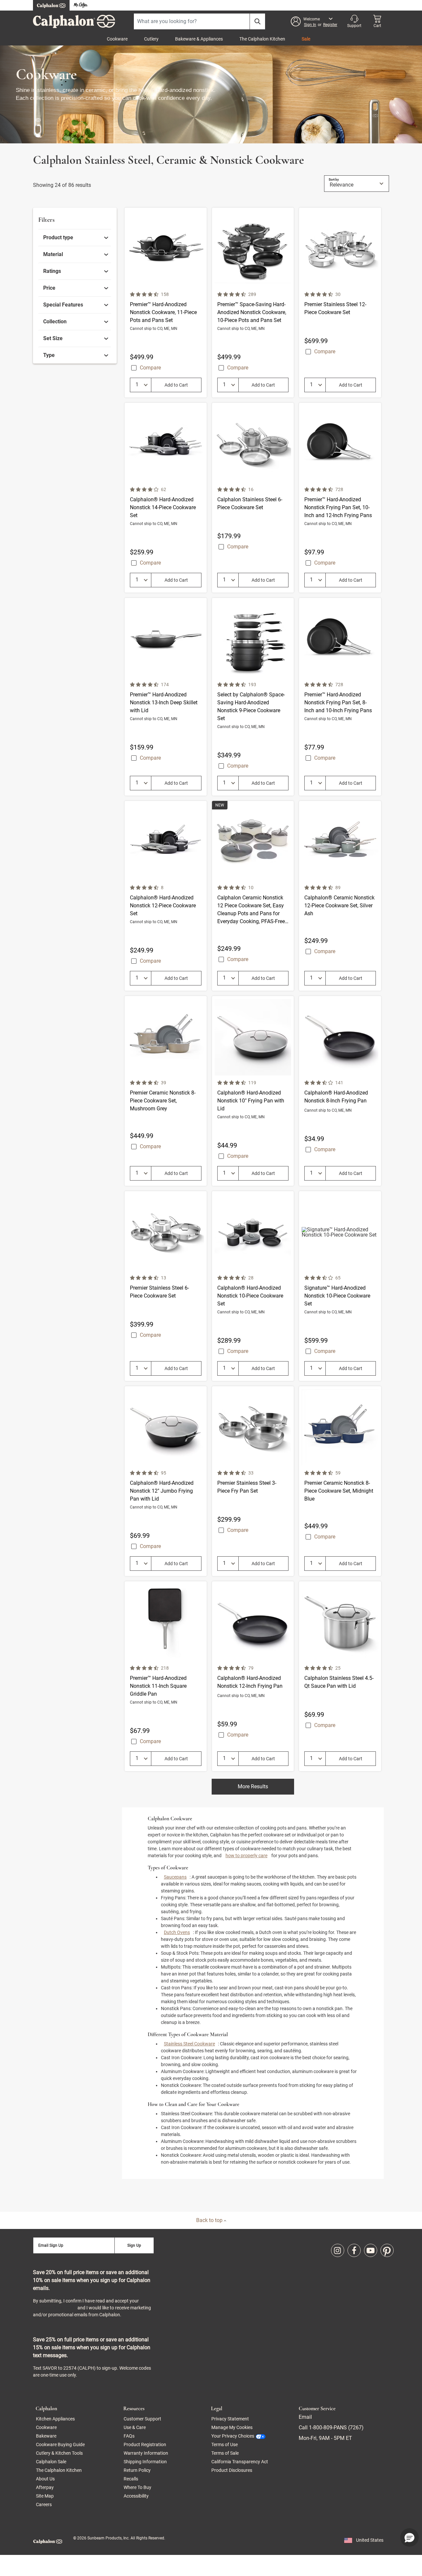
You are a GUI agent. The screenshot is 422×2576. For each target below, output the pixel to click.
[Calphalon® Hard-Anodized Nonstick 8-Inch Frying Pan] (340, 1091)
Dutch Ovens (177, 1932)
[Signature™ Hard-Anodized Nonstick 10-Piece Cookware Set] (340, 1286)
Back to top (210, 2220)
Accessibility (136, 2496)
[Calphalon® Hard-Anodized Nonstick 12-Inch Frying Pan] (253, 1676)
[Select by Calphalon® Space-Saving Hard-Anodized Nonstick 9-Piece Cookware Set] (253, 697)
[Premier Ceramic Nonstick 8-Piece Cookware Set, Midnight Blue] (340, 1481)
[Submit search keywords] (257, 21)
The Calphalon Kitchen (262, 39)
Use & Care (135, 2427)
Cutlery (151, 39)
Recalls (131, 2479)
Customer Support (142, 2419)
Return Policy (137, 2470)
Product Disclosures (232, 2470)
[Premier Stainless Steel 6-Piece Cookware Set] (166, 1286)
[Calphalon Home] (51, 5)
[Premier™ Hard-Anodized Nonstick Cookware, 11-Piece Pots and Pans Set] (166, 303)
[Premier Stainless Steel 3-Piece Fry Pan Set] (253, 1481)
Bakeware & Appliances (199, 39)
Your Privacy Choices (233, 2436)
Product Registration (145, 2444)
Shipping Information (145, 2462)
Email (305, 2417)
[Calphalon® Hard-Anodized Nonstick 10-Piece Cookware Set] (253, 1286)
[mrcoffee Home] (81, 5)
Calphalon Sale (51, 2462)
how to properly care (246, 1856)
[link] (76, 238)
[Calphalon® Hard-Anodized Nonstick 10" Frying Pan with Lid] (253, 1091)
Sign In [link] (310, 25)
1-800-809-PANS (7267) (336, 2428)
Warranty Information (146, 2453)
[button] (314, 21)
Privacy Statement (55, 2308)
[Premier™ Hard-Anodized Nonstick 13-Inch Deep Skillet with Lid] (166, 697)
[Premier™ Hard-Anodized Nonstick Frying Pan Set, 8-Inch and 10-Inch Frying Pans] (340, 697)
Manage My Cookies (232, 2427)
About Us (45, 2479)
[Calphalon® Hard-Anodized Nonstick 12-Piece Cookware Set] (166, 896)
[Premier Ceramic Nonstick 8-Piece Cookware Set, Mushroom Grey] (166, 1091)
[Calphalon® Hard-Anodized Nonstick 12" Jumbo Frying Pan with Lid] (166, 1481)
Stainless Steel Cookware (189, 2044)
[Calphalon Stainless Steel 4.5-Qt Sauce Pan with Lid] (340, 1676)
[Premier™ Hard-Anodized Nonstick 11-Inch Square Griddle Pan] (166, 1676)
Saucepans (175, 1877)
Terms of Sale (225, 2453)
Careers (44, 2504)
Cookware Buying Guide (60, 2444)
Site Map (45, 2496)
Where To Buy (137, 2487)
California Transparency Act (240, 2462)
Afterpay (45, 2487)
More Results (253, 1786)
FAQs (129, 2436)
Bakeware (46, 2436)
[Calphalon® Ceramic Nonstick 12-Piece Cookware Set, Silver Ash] (340, 896)
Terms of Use (225, 2444)
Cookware (117, 39)
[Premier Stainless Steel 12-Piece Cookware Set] (340, 303)
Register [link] (330, 25)
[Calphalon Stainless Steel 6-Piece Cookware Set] (253, 498)
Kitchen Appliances (55, 2419)
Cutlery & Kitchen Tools (59, 2453)
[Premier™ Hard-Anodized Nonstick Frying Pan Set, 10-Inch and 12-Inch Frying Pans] (340, 498)
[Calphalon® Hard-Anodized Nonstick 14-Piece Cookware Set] (166, 498)
